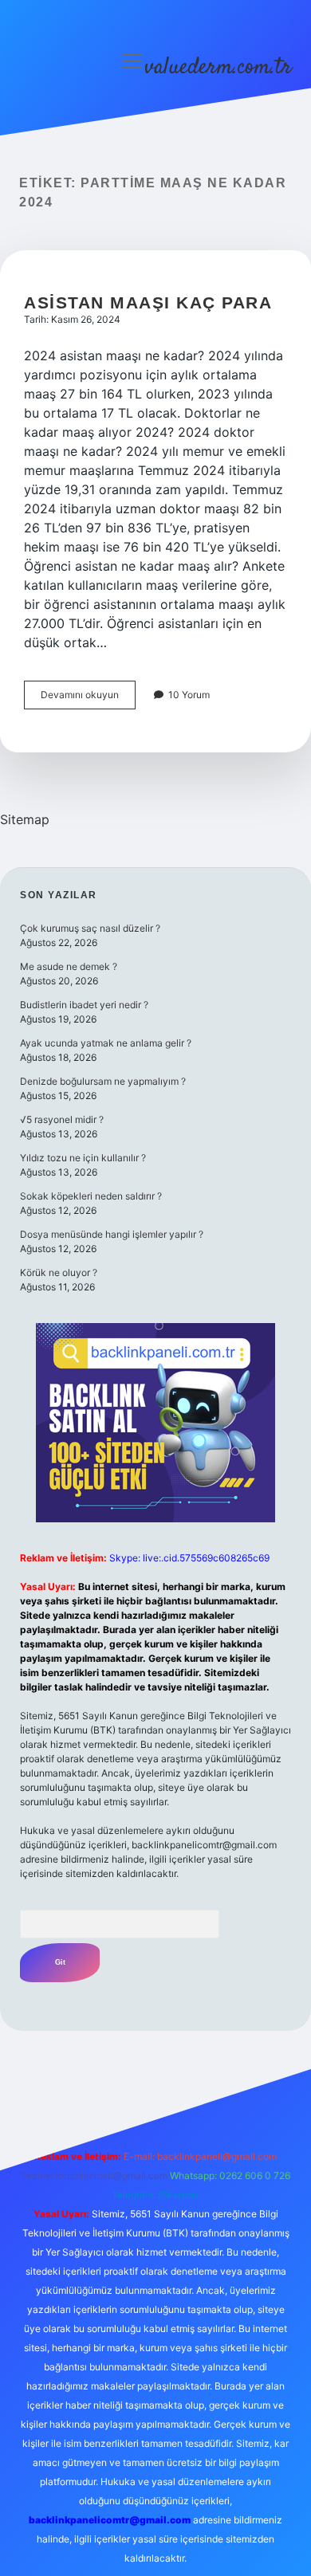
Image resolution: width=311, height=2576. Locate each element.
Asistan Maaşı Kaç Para (148, 302)
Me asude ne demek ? (69, 966)
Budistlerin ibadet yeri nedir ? (84, 1005)
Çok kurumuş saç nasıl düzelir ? (90, 928)
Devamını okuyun (88, 699)
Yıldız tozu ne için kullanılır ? (83, 1158)
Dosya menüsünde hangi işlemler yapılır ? (112, 1234)
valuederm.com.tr (218, 68)
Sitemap (25, 819)
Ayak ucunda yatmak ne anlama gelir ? (106, 1043)
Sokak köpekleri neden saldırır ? (91, 1196)
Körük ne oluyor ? (59, 1272)
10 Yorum (189, 695)
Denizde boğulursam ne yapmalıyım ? (103, 1081)
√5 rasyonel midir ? (62, 1119)
